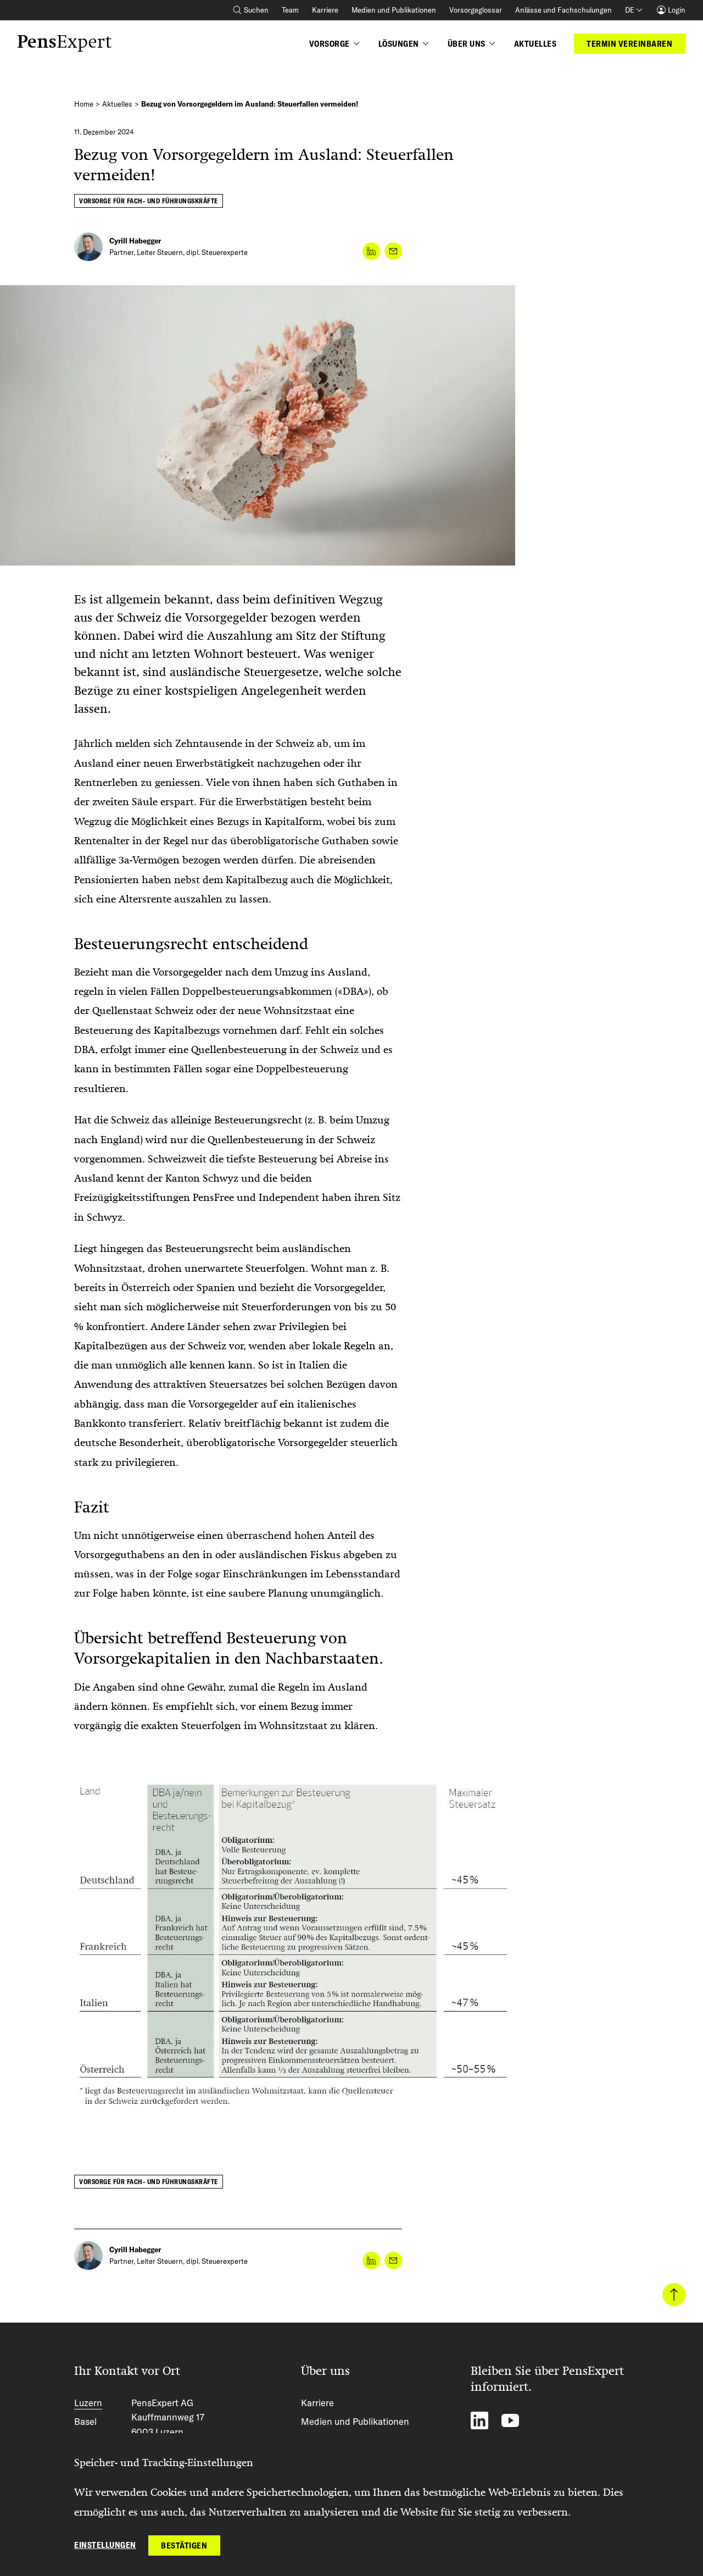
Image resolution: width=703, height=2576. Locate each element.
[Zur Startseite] (65, 43)
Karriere (325, 10)
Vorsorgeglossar (476, 10)
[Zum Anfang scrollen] (674, 2295)
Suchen (256, 10)
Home (84, 104)
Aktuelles (117, 104)
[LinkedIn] (479, 2420)
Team (290, 10)
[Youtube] (510, 2420)
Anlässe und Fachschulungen (563, 10)
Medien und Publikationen (394, 10)
